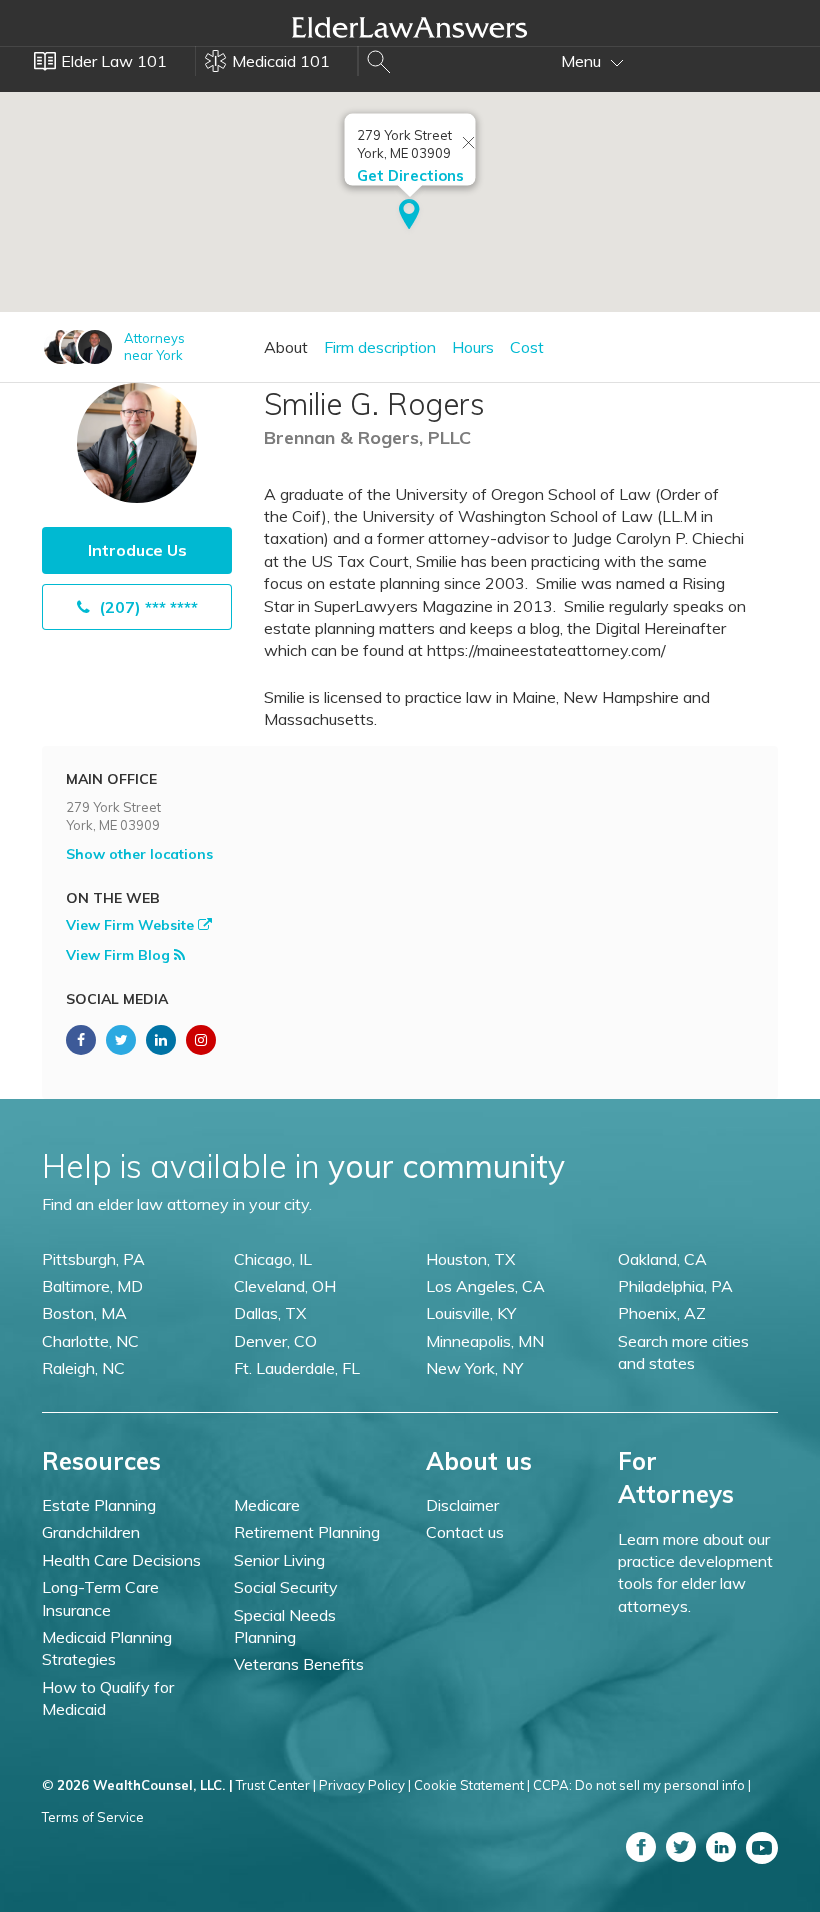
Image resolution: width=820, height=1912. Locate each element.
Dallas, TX (270, 1313)
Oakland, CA (662, 1259)
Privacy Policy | (365, 1785)
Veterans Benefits (299, 1664)
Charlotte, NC (90, 1341)
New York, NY (474, 1368)
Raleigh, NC (83, 1368)
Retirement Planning (307, 1532)
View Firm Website (132, 925)
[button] (409, 216)
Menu (583, 61)
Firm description (380, 347)
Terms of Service (93, 1817)
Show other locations (139, 854)
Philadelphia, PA (675, 1286)
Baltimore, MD (92, 1286)
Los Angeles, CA (485, 1286)
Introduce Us (137, 550)
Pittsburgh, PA (93, 1259)
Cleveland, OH (285, 1286)
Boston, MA (84, 1313)
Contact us (465, 1532)
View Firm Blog (120, 955)
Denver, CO (275, 1341)
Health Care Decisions (121, 1560)
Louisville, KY (471, 1313)
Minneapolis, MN (485, 1341)
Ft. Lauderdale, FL (297, 1368)
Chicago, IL (273, 1259)
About (286, 347)
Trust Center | (276, 1785)
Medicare (267, 1505)
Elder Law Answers (410, 27)
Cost (527, 347)
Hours (473, 347)
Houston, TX (470, 1259)
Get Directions (410, 175)
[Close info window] (469, 144)
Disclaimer (462, 1505)
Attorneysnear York (154, 346)
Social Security (286, 1587)
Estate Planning (99, 1505)
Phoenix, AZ (662, 1313)
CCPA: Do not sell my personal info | (642, 1785)
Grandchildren (91, 1532)
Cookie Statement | (472, 1785)
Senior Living (279, 1560)
